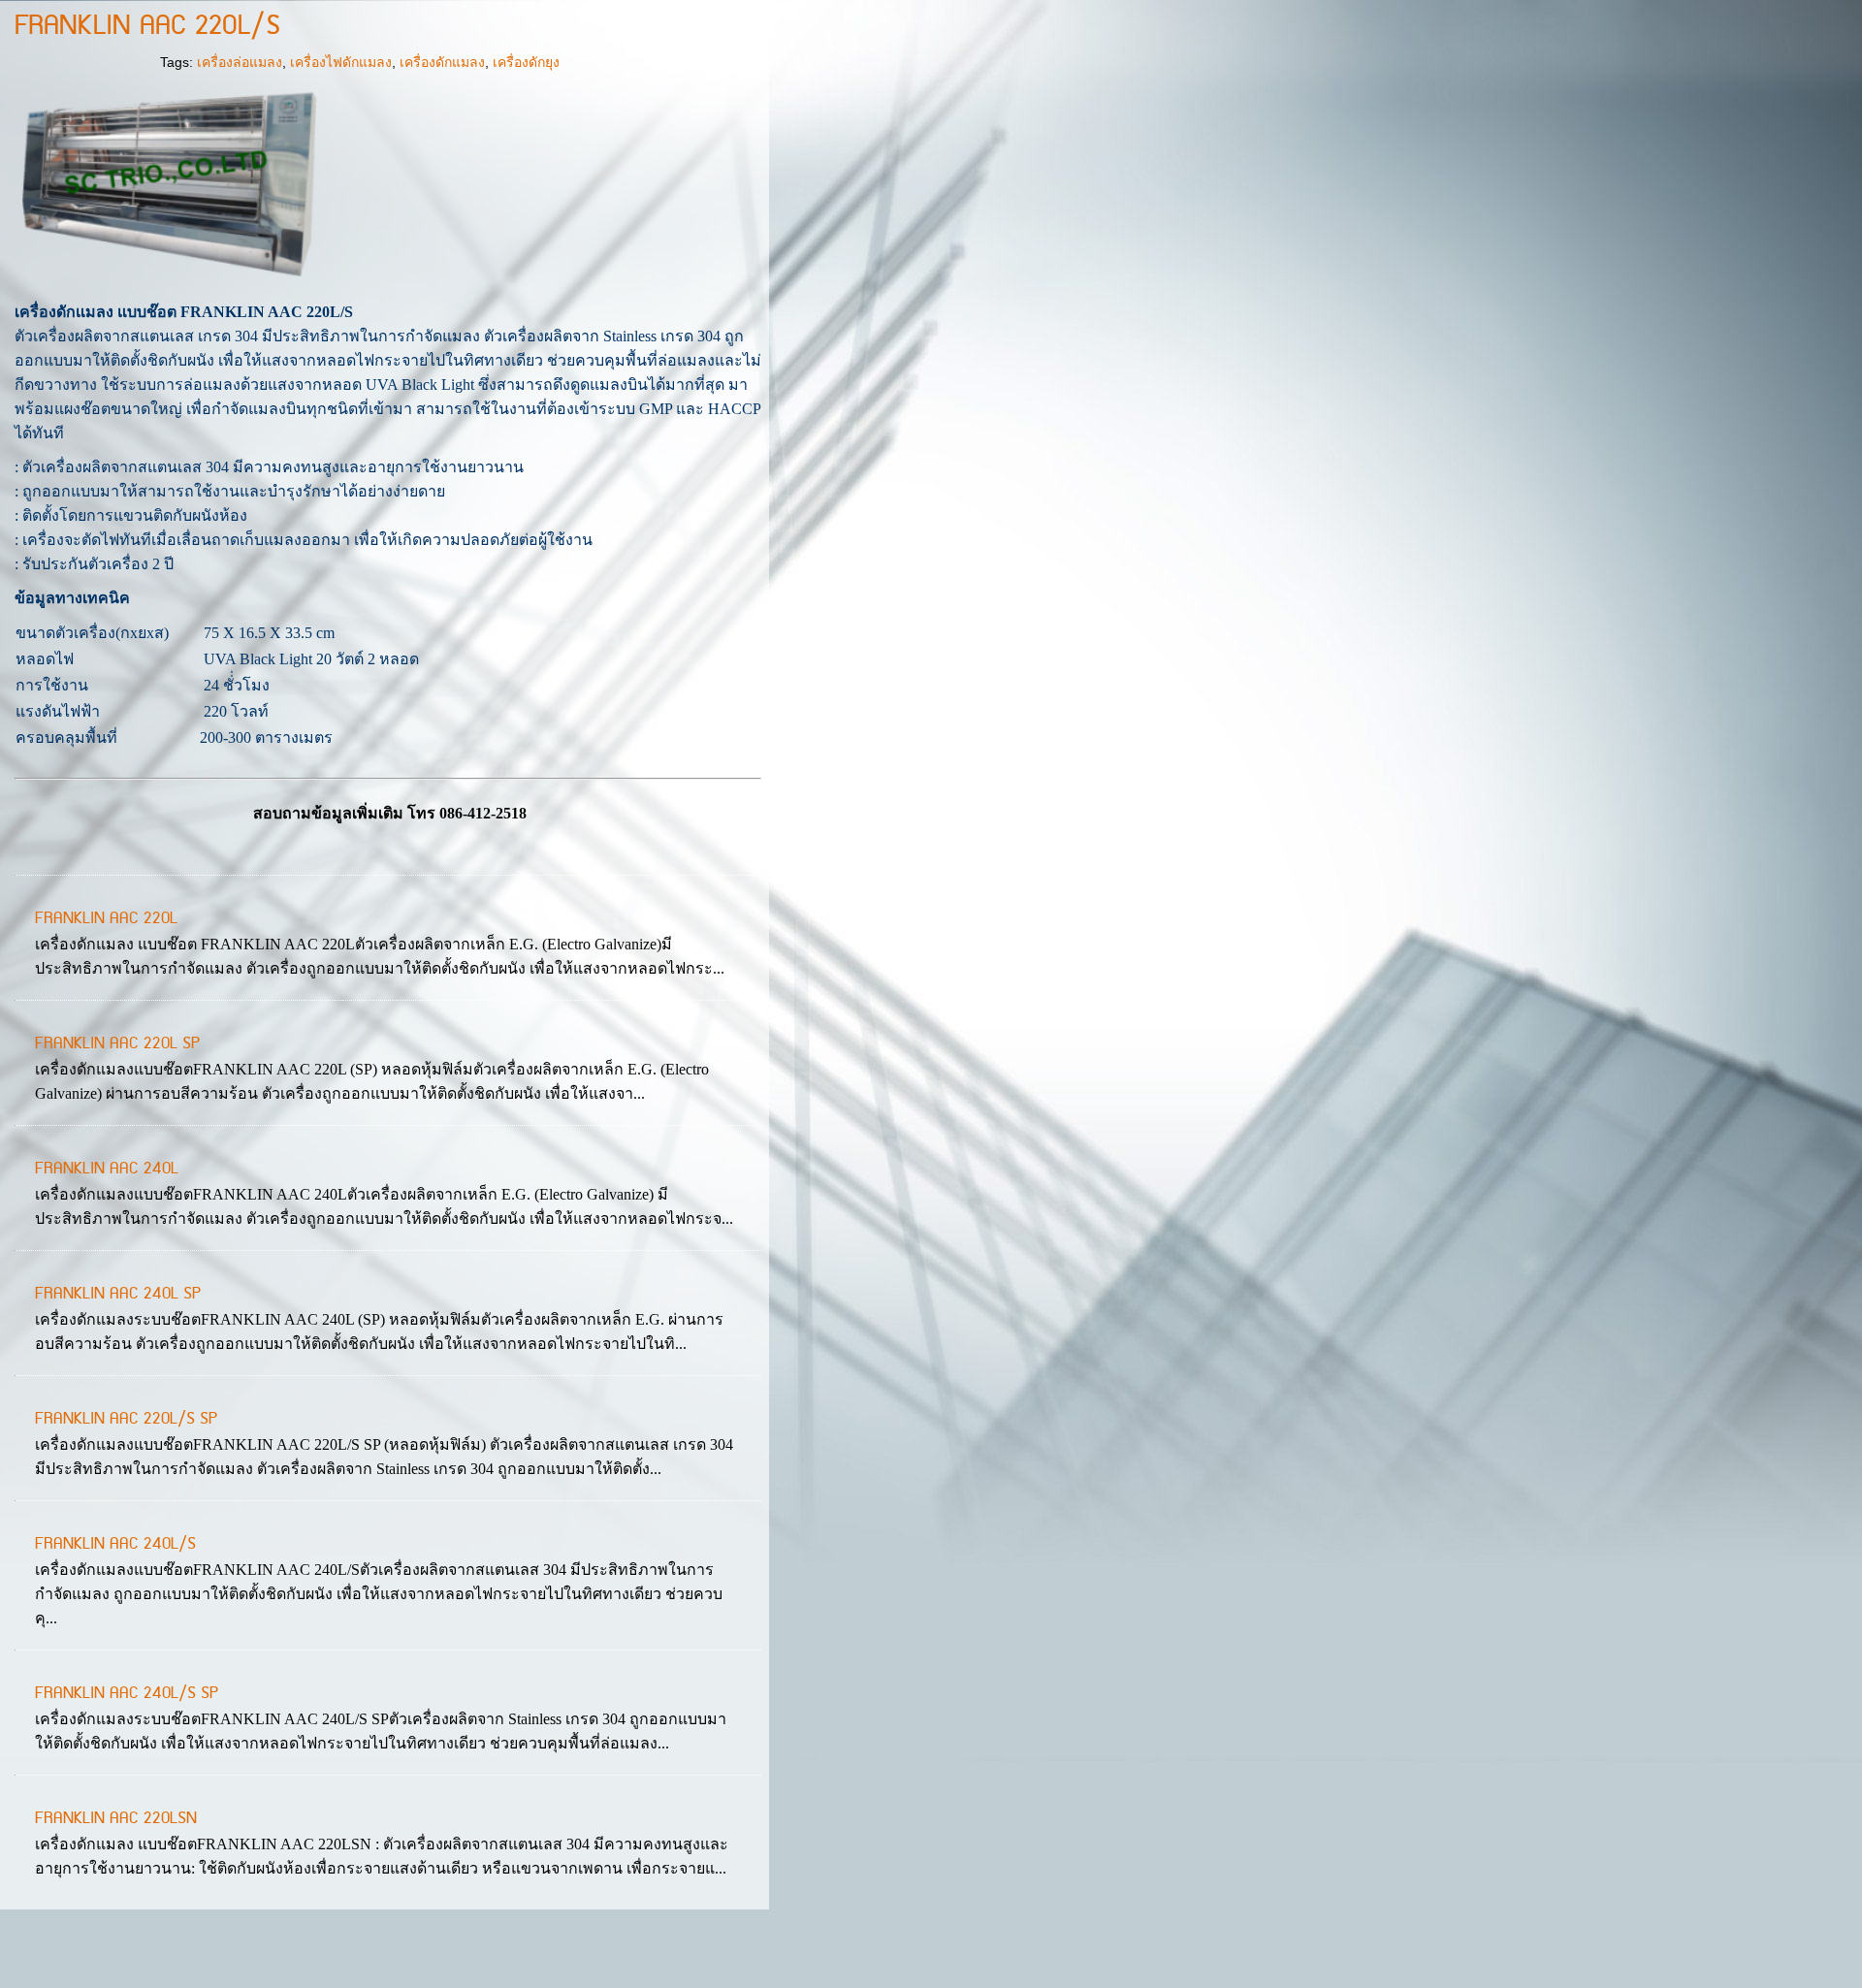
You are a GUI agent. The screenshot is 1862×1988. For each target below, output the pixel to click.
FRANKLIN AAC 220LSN (116, 1818)
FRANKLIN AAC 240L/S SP (127, 1693)
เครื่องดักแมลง (442, 62)
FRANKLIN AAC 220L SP (117, 1043)
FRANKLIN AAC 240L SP (118, 1294)
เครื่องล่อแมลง (240, 62)
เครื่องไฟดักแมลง (341, 62)
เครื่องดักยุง (526, 62)
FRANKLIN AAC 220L (106, 918)
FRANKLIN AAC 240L (107, 1169)
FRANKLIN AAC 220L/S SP (126, 1419)
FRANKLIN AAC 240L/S (115, 1544)
